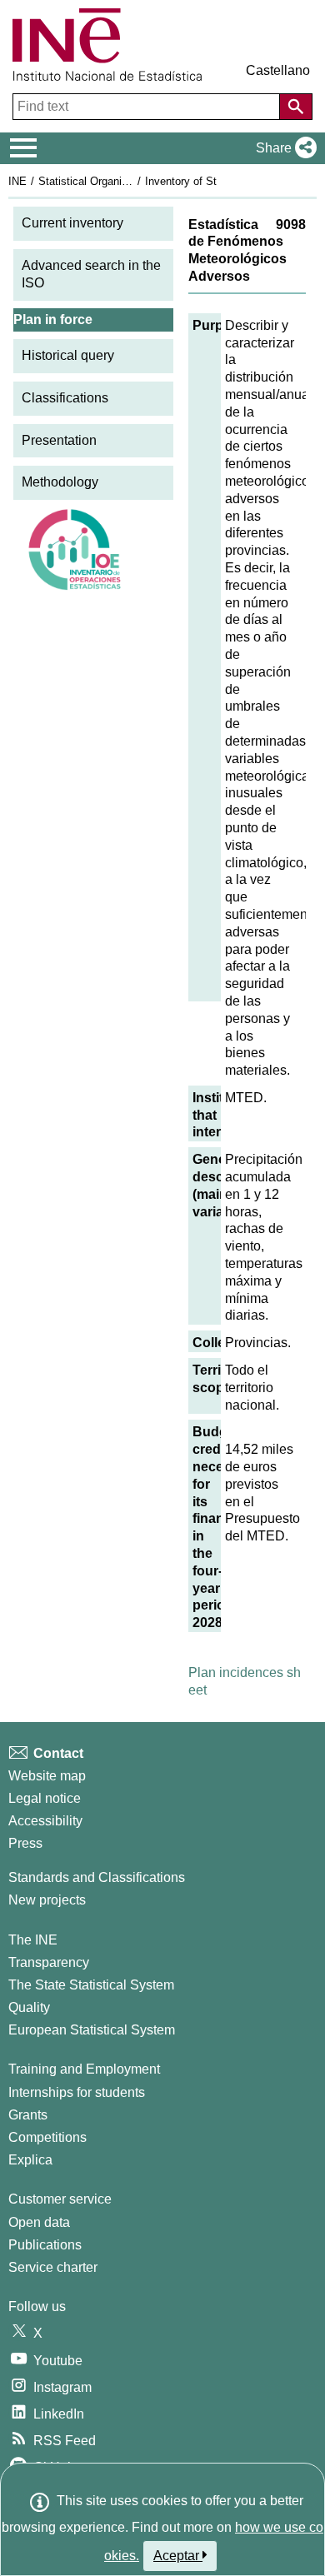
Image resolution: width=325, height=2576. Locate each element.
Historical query (68, 355)
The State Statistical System (91, 1985)
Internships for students (77, 2092)
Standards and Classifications (97, 1877)
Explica (30, 2160)
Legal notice (45, 1798)
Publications (45, 2245)
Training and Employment (84, 2069)
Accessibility (45, 1821)
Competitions (47, 2137)
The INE (33, 1940)
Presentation (59, 440)
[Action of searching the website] (296, 107)
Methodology (60, 482)
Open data (39, 2222)
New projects (47, 1900)
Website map (47, 1776)
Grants (28, 2115)
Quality (29, 2007)
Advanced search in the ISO (91, 274)
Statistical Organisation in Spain (116, 181)
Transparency (49, 1962)
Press (25, 1843)
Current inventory (72, 223)
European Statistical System (92, 2030)
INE (17, 181)
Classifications (65, 398)
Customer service (60, 2199)
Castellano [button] (278, 70)
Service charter (53, 2267)
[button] (283, 148)
